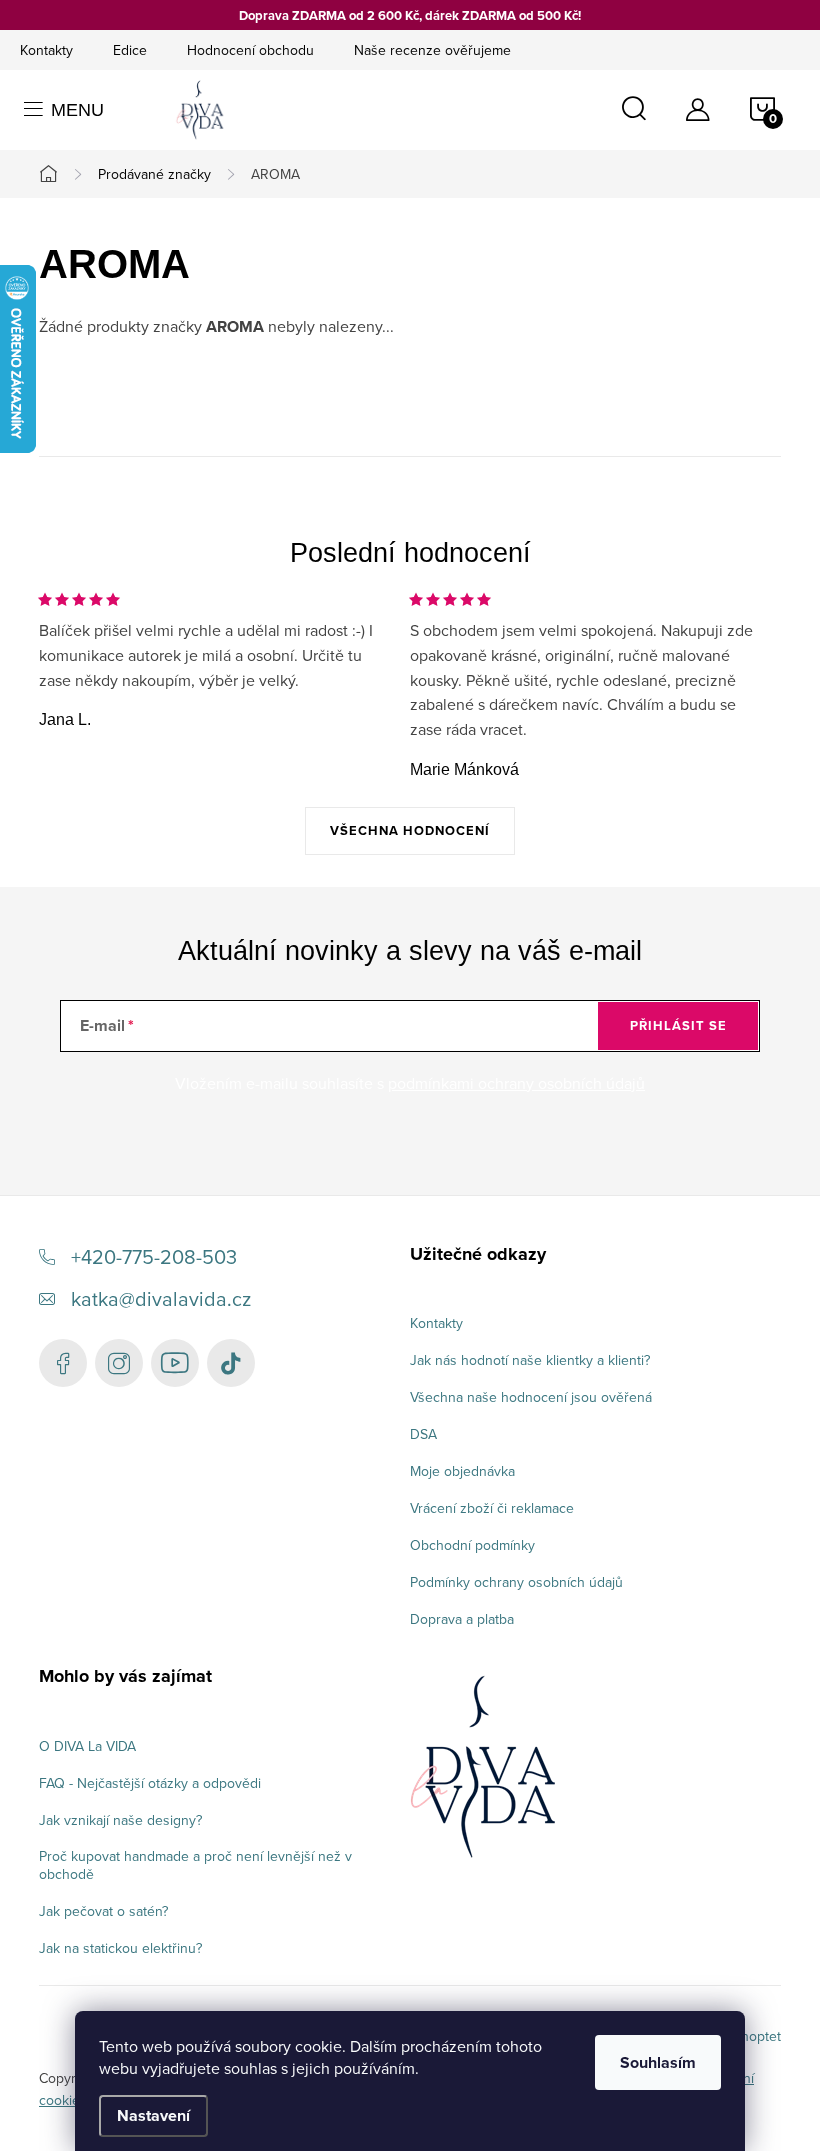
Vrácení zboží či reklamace (492, 1508)
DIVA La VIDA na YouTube (175, 1363)
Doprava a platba (462, 1619)
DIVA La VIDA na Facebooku (63, 1363)
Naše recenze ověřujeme (432, 50)
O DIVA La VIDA (87, 1746)
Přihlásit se (678, 1025)
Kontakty (46, 50)
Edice (130, 50)
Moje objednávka (462, 1471)
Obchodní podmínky (472, 1545)
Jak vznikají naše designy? (120, 1820)
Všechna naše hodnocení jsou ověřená (531, 1397)
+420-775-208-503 (154, 1256)
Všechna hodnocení (410, 830)
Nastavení (153, 2115)
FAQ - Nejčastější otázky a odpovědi (150, 1783)
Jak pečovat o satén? (103, 1911)
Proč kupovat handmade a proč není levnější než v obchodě (195, 1865)
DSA (423, 1434)
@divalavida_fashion (231, 1363)
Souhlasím (658, 2062)
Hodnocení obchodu (250, 50)
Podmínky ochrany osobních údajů (516, 1582)
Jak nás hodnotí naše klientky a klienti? (530, 1360)
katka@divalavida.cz (161, 1298)
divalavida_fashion (119, 1363)
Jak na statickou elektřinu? (120, 1948)
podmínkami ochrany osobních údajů (516, 1083)
